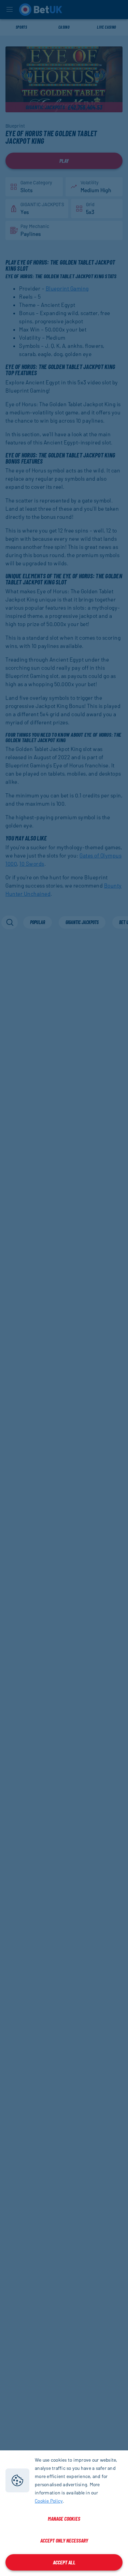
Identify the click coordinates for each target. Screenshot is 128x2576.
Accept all (64, 2562)
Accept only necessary (64, 2540)
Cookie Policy (49, 2501)
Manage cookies (64, 2518)
